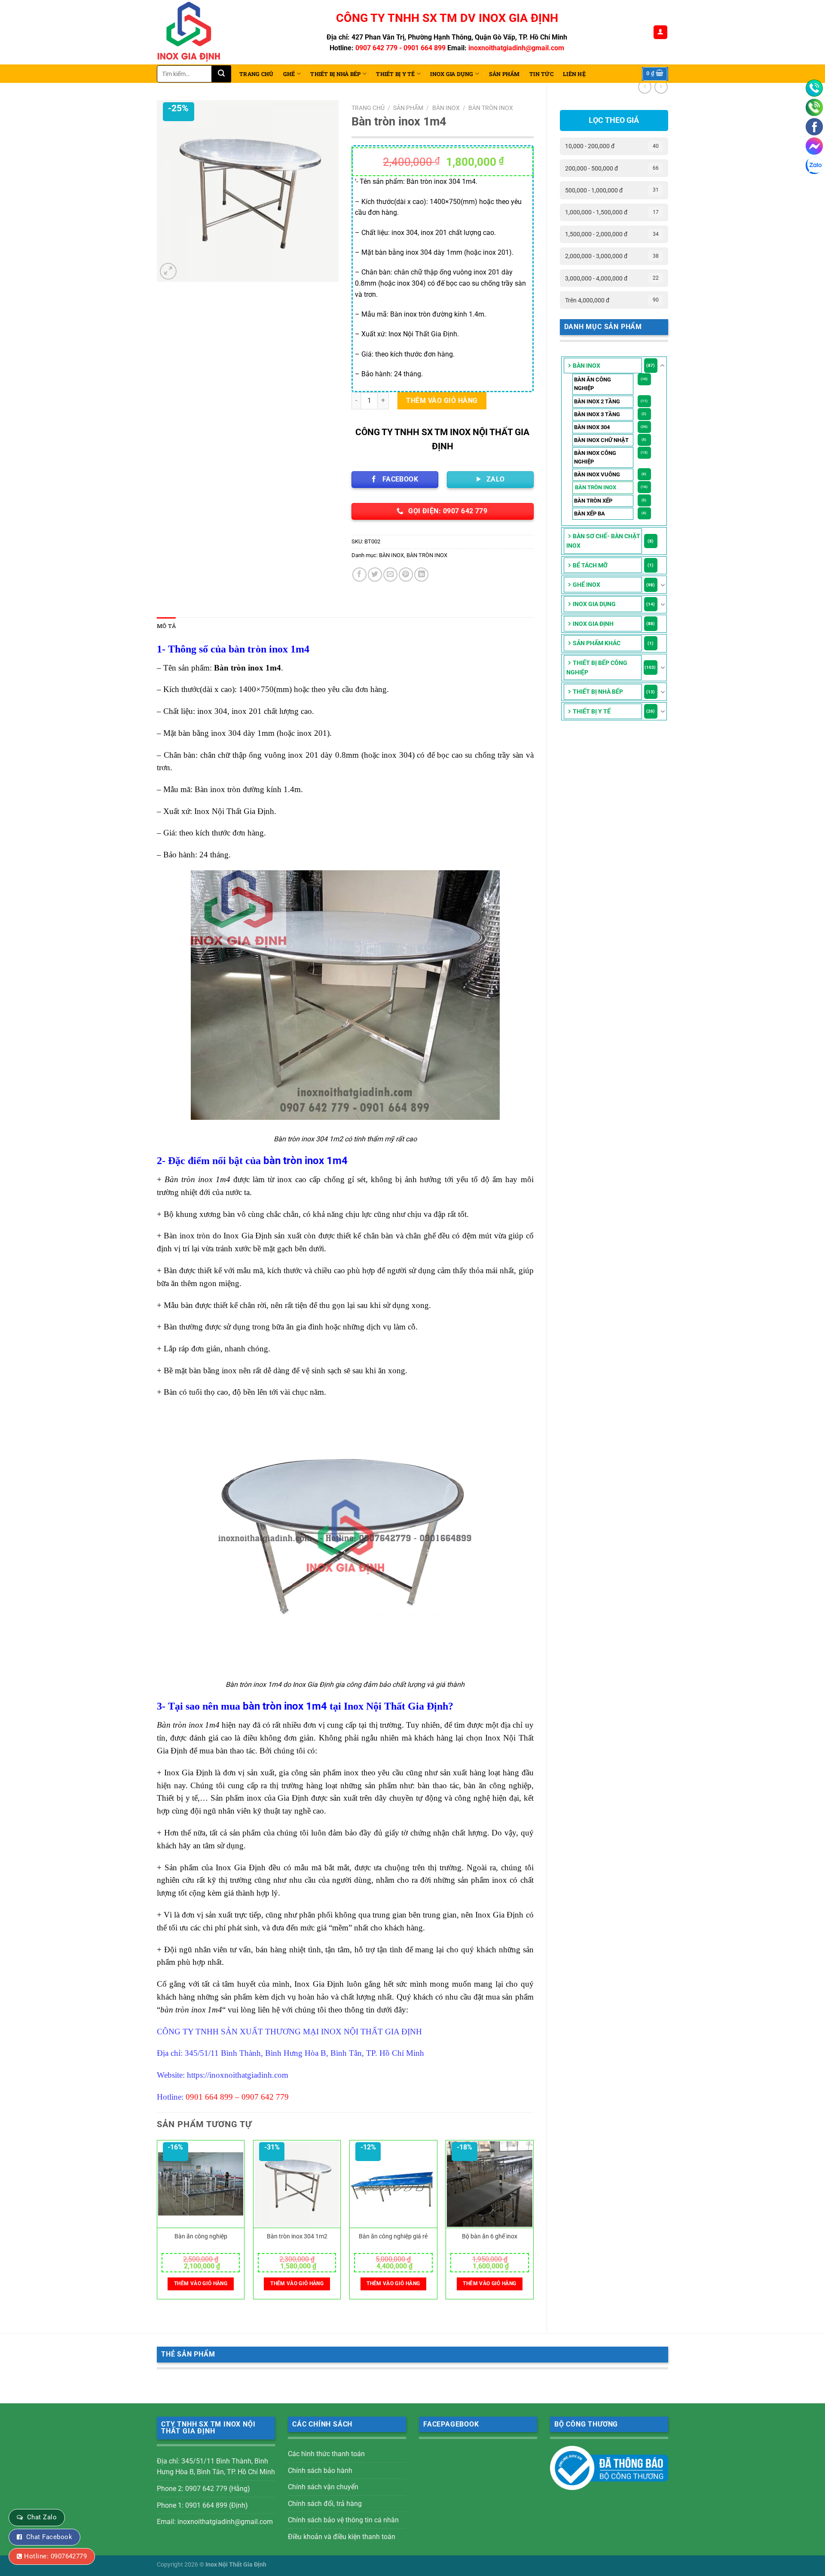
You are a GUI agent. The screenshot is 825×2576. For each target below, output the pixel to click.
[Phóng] (168, 271)
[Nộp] (222, 74)
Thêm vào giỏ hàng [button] (201, 2283)
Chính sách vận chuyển (323, 2487)
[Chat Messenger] (814, 146)
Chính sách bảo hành (320, 2471)
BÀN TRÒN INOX (596, 487)
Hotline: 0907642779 (55, 2556)
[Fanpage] (814, 127)
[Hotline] (814, 88)
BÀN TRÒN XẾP (593, 501)
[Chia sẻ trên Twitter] (375, 575)
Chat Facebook (49, 2537)
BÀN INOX (587, 366)
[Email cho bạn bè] (390, 575)
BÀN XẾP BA (590, 514)
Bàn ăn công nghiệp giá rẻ (393, 2236)
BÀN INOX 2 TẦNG (597, 401)
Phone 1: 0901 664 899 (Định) (202, 2505)
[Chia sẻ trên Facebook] (359, 575)
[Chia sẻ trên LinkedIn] (421, 575)
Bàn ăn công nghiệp (201, 2236)
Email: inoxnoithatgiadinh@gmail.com (215, 2522)
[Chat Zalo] (814, 165)
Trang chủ (256, 74)
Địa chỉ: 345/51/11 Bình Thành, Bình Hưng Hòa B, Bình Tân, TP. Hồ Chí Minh (216, 2467)
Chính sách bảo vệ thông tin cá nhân (343, 2520)
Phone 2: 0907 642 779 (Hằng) (203, 2489)
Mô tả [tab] (166, 626)
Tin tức (541, 74)
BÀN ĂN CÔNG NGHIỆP (593, 384)
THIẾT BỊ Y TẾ (395, 74)
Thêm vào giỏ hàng (442, 401)
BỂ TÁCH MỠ (590, 565)
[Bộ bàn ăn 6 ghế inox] (490, 2184)
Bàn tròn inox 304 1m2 (297, 2236)
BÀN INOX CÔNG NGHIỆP (595, 457)
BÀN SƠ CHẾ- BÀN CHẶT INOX (603, 541)
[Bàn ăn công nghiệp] (201, 2184)
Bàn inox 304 (592, 427)
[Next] (533, 2223)
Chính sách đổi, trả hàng (325, 2504)
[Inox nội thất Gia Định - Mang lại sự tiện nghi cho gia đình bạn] (192, 32)
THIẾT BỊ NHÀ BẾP (335, 74)
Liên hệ (574, 74)
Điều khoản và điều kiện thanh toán (342, 2537)
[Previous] (157, 2223)
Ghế (289, 74)
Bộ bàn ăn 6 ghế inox (490, 2236)
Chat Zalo (42, 2517)
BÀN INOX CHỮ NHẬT (601, 440)
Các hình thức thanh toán (326, 2454)
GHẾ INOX (587, 585)
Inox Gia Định (593, 624)
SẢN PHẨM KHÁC (597, 643)
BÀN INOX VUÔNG (597, 474)
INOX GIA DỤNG (452, 74)
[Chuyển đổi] (663, 366)
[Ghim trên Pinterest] (406, 575)
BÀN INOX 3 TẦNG (597, 414)
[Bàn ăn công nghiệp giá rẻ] (393, 2184)
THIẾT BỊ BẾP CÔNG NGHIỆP (597, 668)
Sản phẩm (504, 74)
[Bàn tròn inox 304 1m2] (297, 2184)
